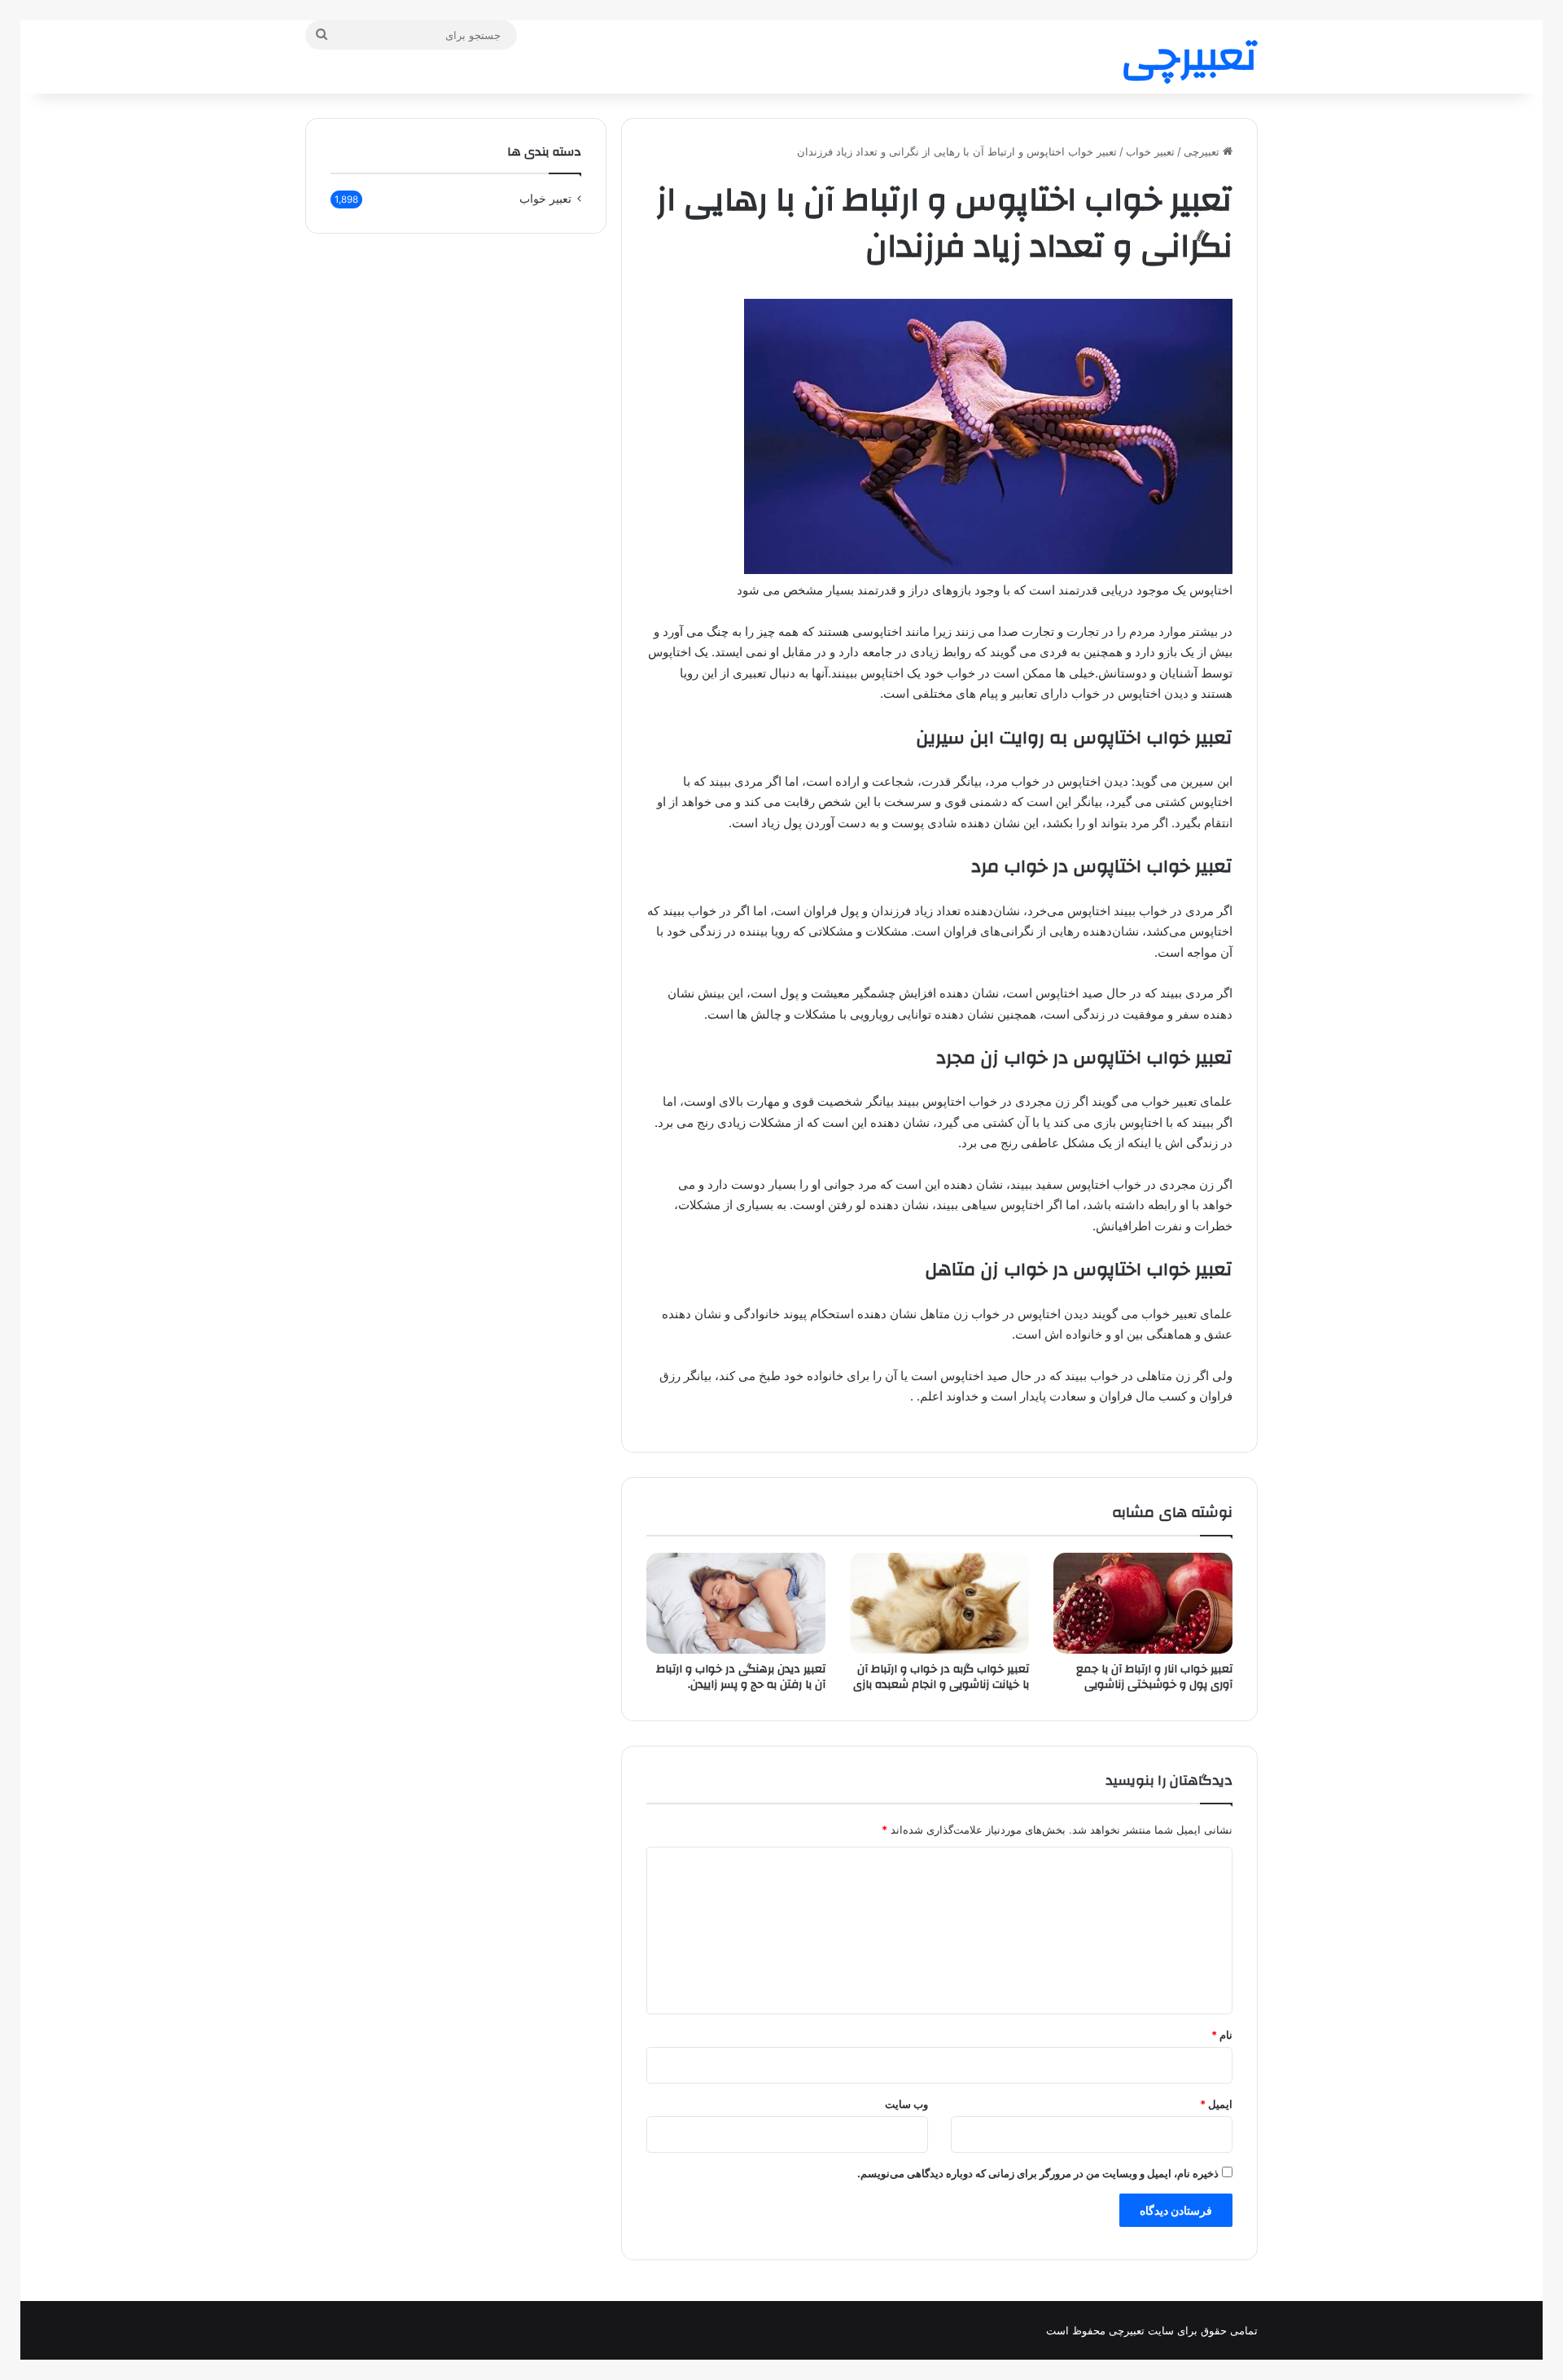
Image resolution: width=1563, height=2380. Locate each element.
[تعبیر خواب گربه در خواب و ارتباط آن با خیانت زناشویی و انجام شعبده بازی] (939, 1603)
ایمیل (1216, 2104)
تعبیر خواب (1150, 151)
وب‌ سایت (906, 2104)
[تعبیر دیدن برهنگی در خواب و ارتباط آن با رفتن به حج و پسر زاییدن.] (736, 1603)
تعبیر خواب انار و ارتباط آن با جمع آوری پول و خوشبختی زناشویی (1154, 1677)
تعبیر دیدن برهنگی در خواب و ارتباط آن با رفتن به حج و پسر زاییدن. (741, 1677)
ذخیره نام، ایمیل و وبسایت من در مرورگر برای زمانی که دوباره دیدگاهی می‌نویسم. (1038, 2173)
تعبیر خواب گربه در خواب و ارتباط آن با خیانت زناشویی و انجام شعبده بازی (941, 1677)
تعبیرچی (1203, 151)
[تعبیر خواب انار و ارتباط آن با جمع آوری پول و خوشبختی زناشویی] (1143, 1603)
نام (1222, 2035)
